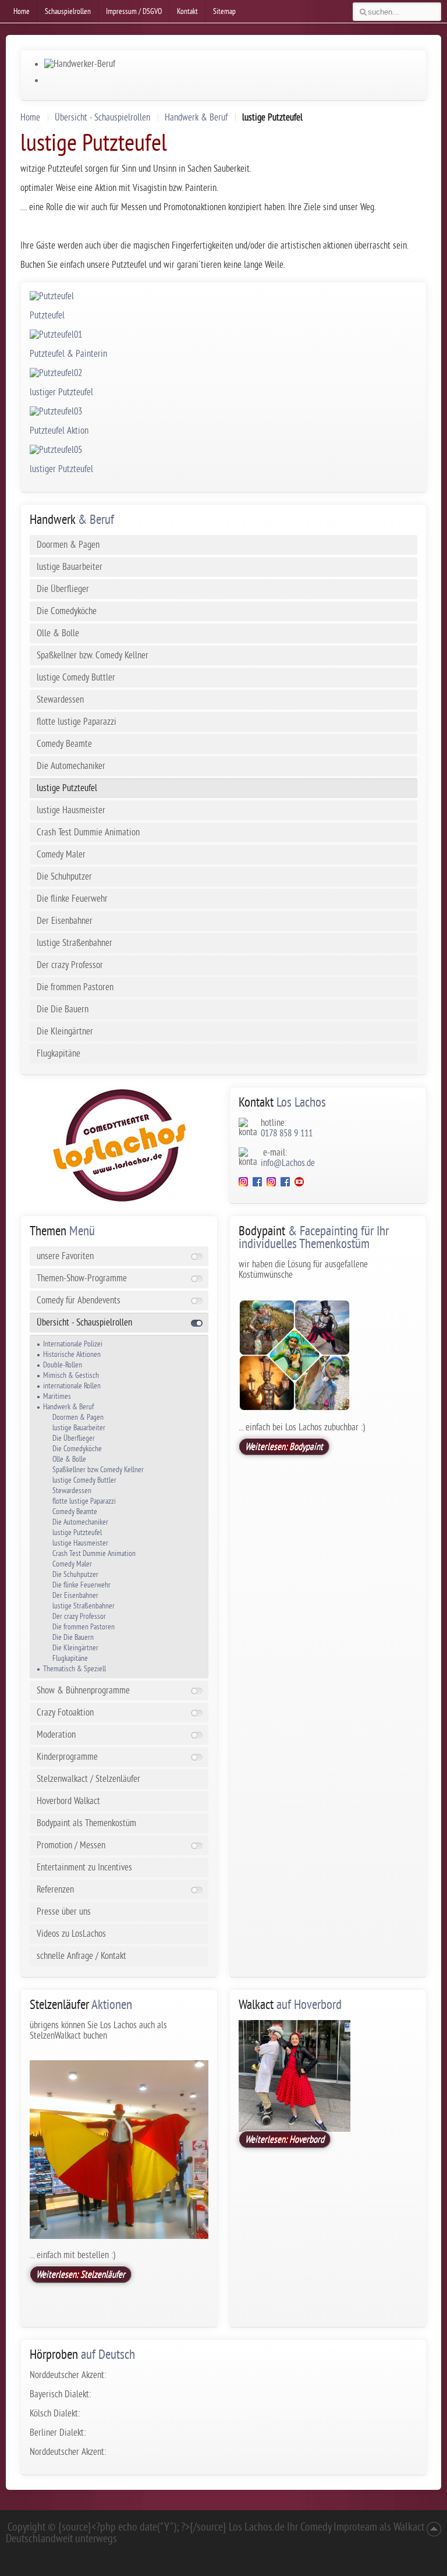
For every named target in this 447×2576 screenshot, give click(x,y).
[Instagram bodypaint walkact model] (271, 1184)
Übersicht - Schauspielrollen (102, 118)
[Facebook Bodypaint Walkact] (285, 1184)
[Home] (119, 1145)
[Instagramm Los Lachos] (243, 1184)
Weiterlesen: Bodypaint (284, 1447)
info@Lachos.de (288, 1163)
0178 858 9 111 (287, 1133)
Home (30, 118)
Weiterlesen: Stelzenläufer (81, 2274)
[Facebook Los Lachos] (260, 1184)
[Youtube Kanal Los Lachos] (299, 1184)
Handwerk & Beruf (196, 118)
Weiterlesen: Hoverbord (285, 2139)
